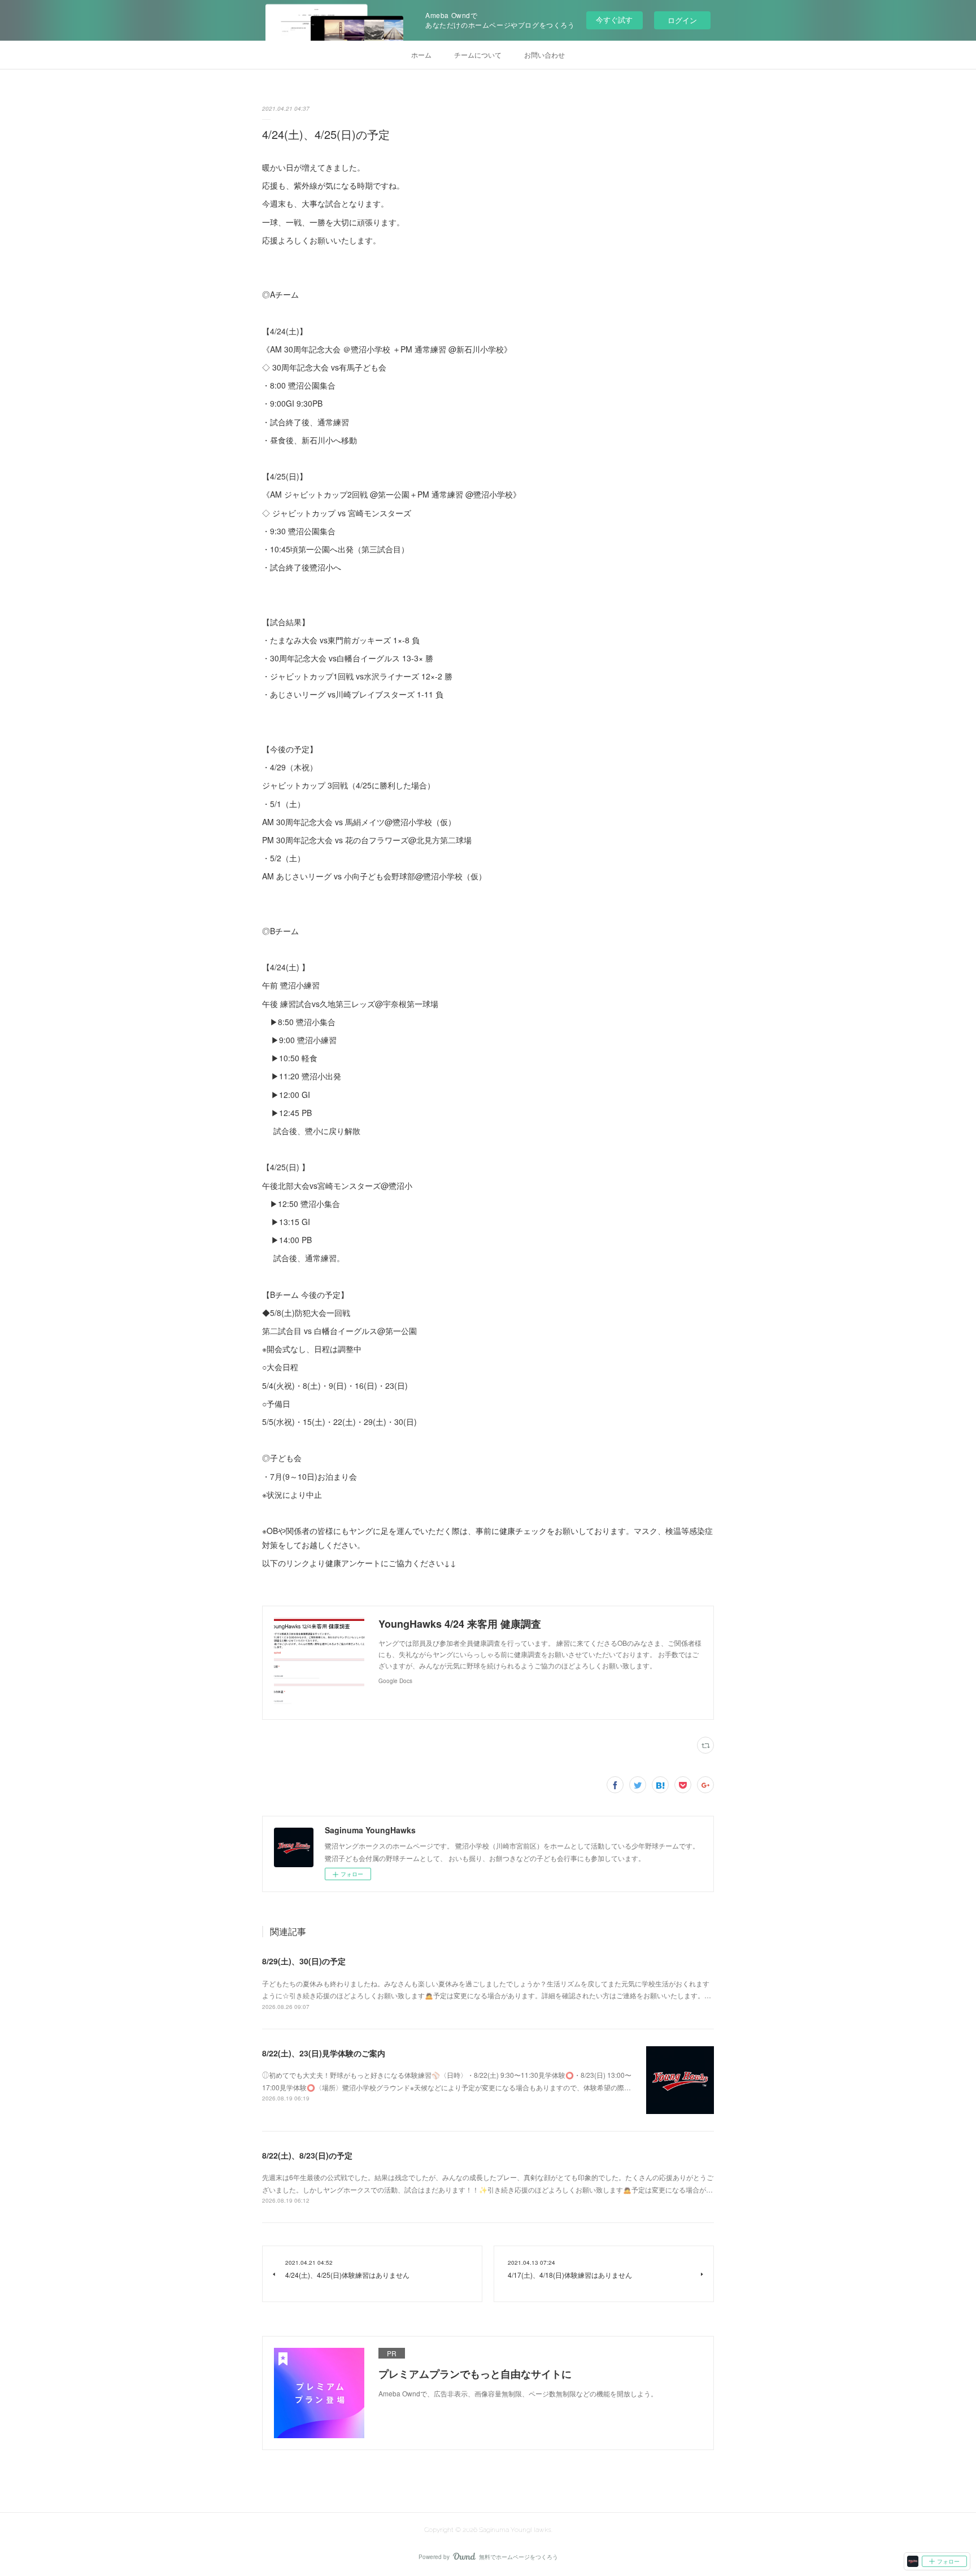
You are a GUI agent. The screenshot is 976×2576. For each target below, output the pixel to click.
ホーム (421, 55)
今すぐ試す (614, 19)
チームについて (478, 55)
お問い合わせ (544, 55)
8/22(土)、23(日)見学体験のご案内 (324, 2053)
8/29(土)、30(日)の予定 (304, 1961)
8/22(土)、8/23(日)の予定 (307, 2155)
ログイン (682, 20)
